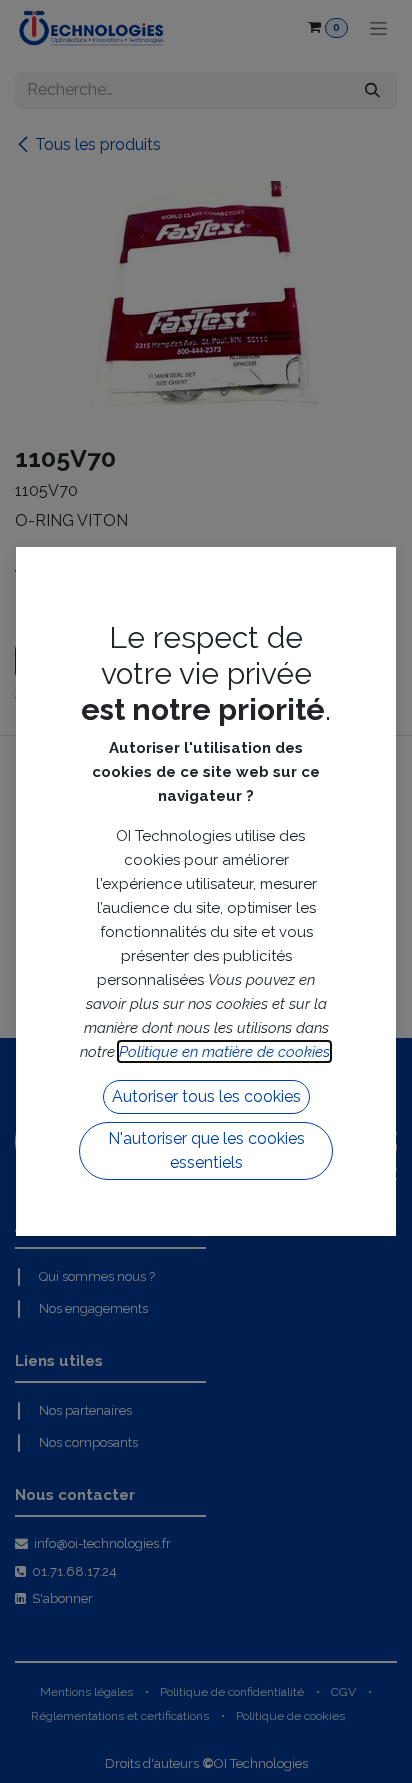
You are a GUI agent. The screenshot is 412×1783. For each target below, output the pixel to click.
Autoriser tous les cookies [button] (206, 1096)
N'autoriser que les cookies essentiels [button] (206, 1150)
